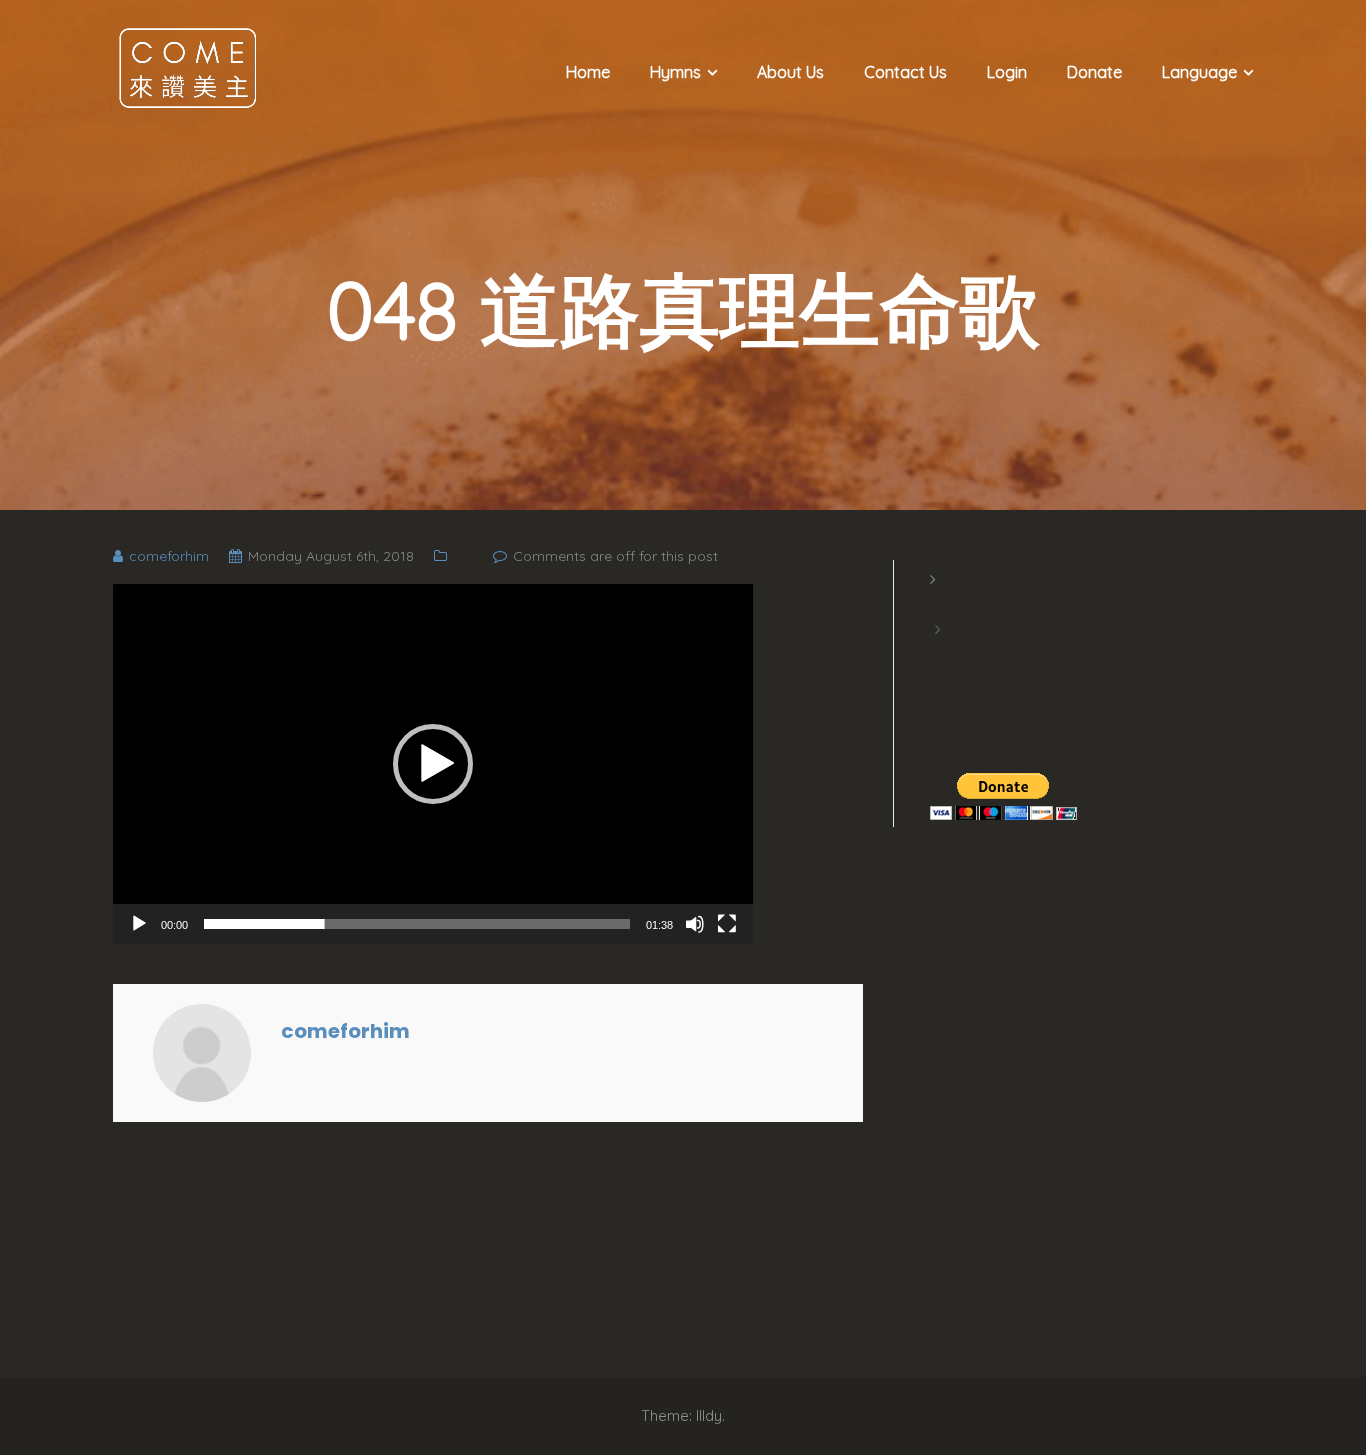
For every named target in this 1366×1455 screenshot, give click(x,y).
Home (588, 72)
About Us (790, 72)
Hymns (675, 72)
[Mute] (695, 924)
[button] (433, 764)
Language (1199, 72)
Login (1007, 72)
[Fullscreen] (727, 924)
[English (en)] (940, 604)
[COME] (188, 67)
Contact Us (905, 72)
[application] (433, 764)
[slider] (417, 924)
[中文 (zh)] (940, 654)
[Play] (139, 924)
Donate (1094, 72)
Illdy (709, 1415)
